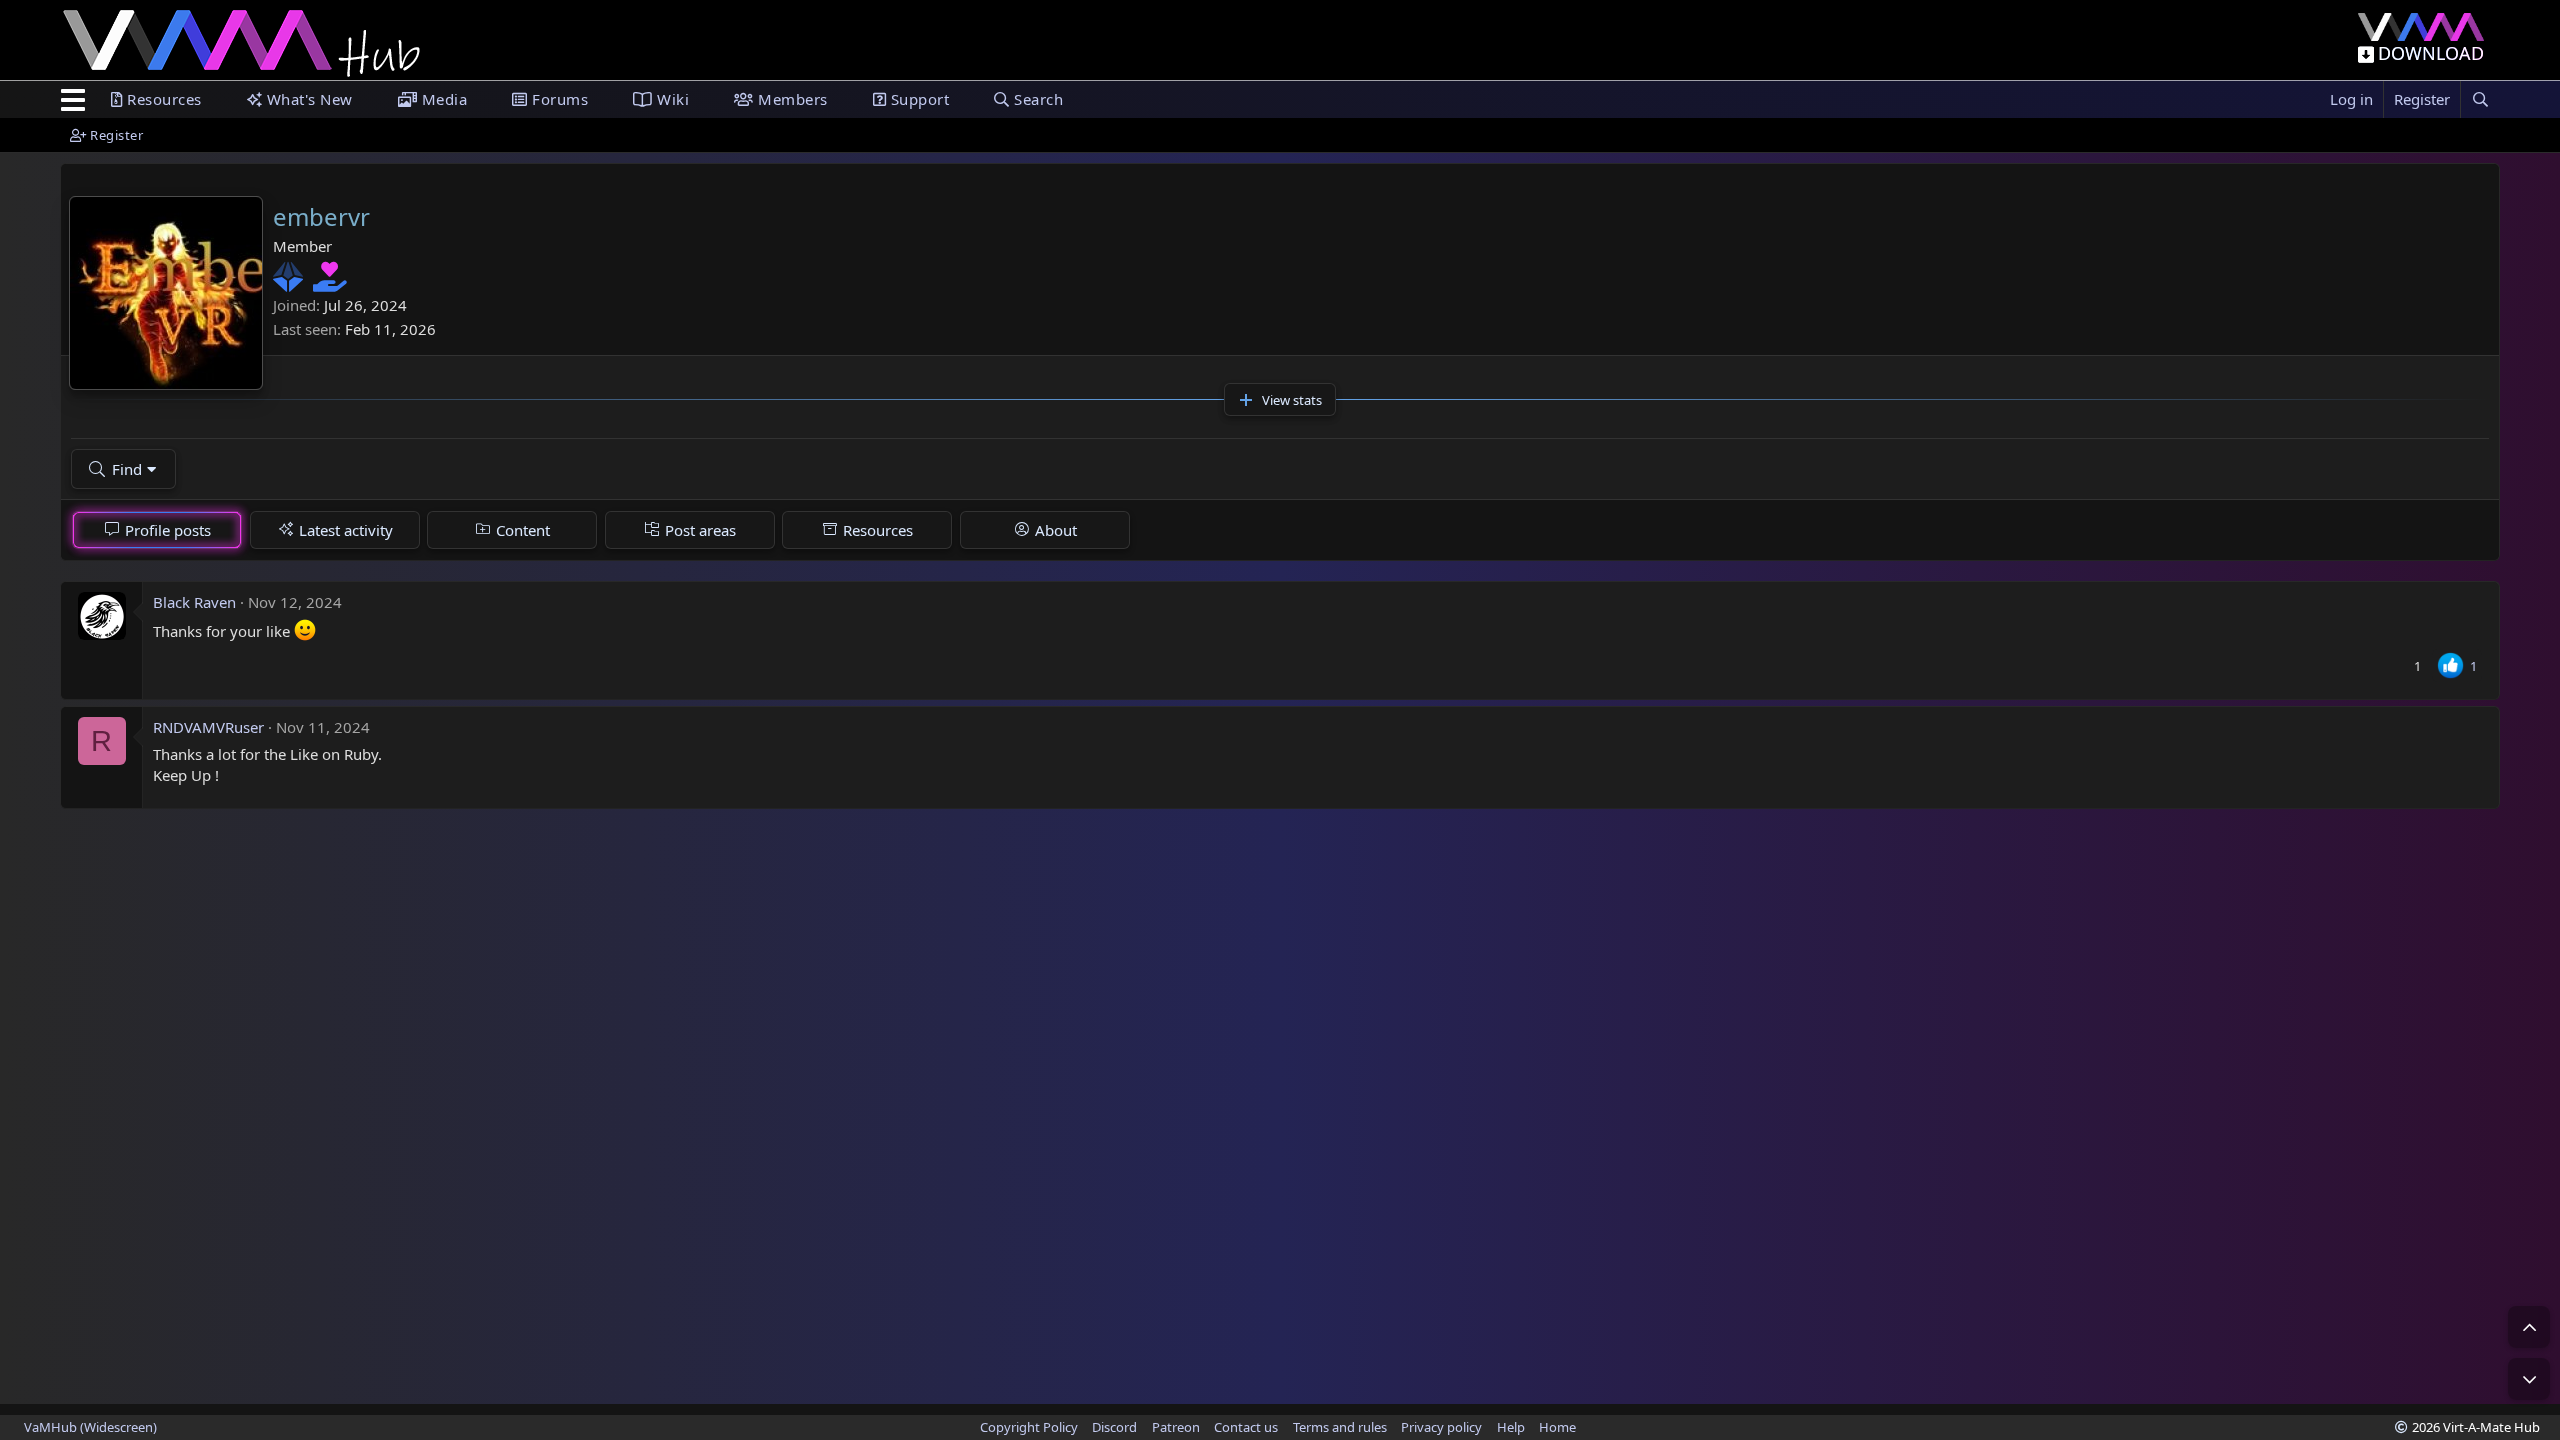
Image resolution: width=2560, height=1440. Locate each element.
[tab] (157, 530)
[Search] (2480, 99)
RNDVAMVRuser (208, 727)
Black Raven (194, 602)
